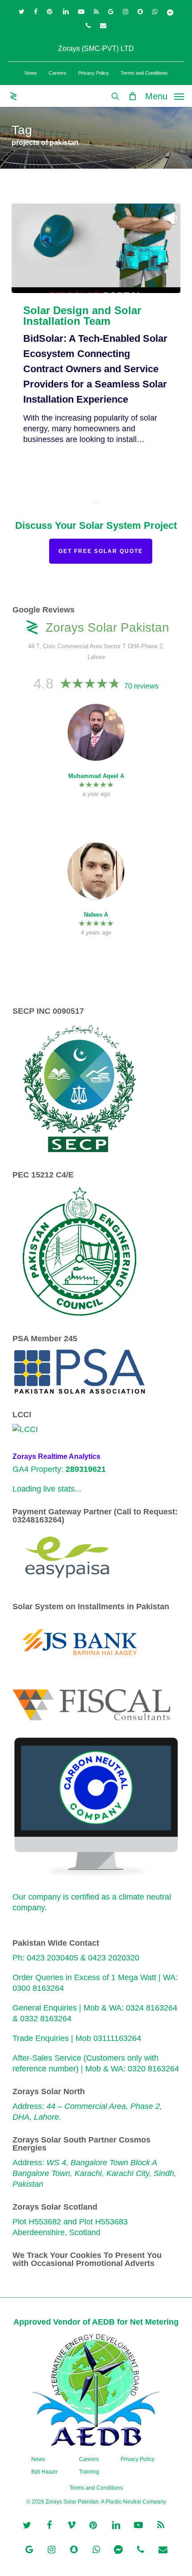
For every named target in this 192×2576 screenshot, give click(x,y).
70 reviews (141, 686)
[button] (165, 96)
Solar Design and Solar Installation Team (82, 316)
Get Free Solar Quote (101, 551)
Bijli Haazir (44, 2472)
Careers (89, 2459)
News (38, 2459)
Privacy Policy (138, 2459)
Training (89, 2472)
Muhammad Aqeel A (96, 776)
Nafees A (96, 915)
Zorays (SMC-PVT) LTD (96, 49)
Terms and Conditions (96, 2488)
